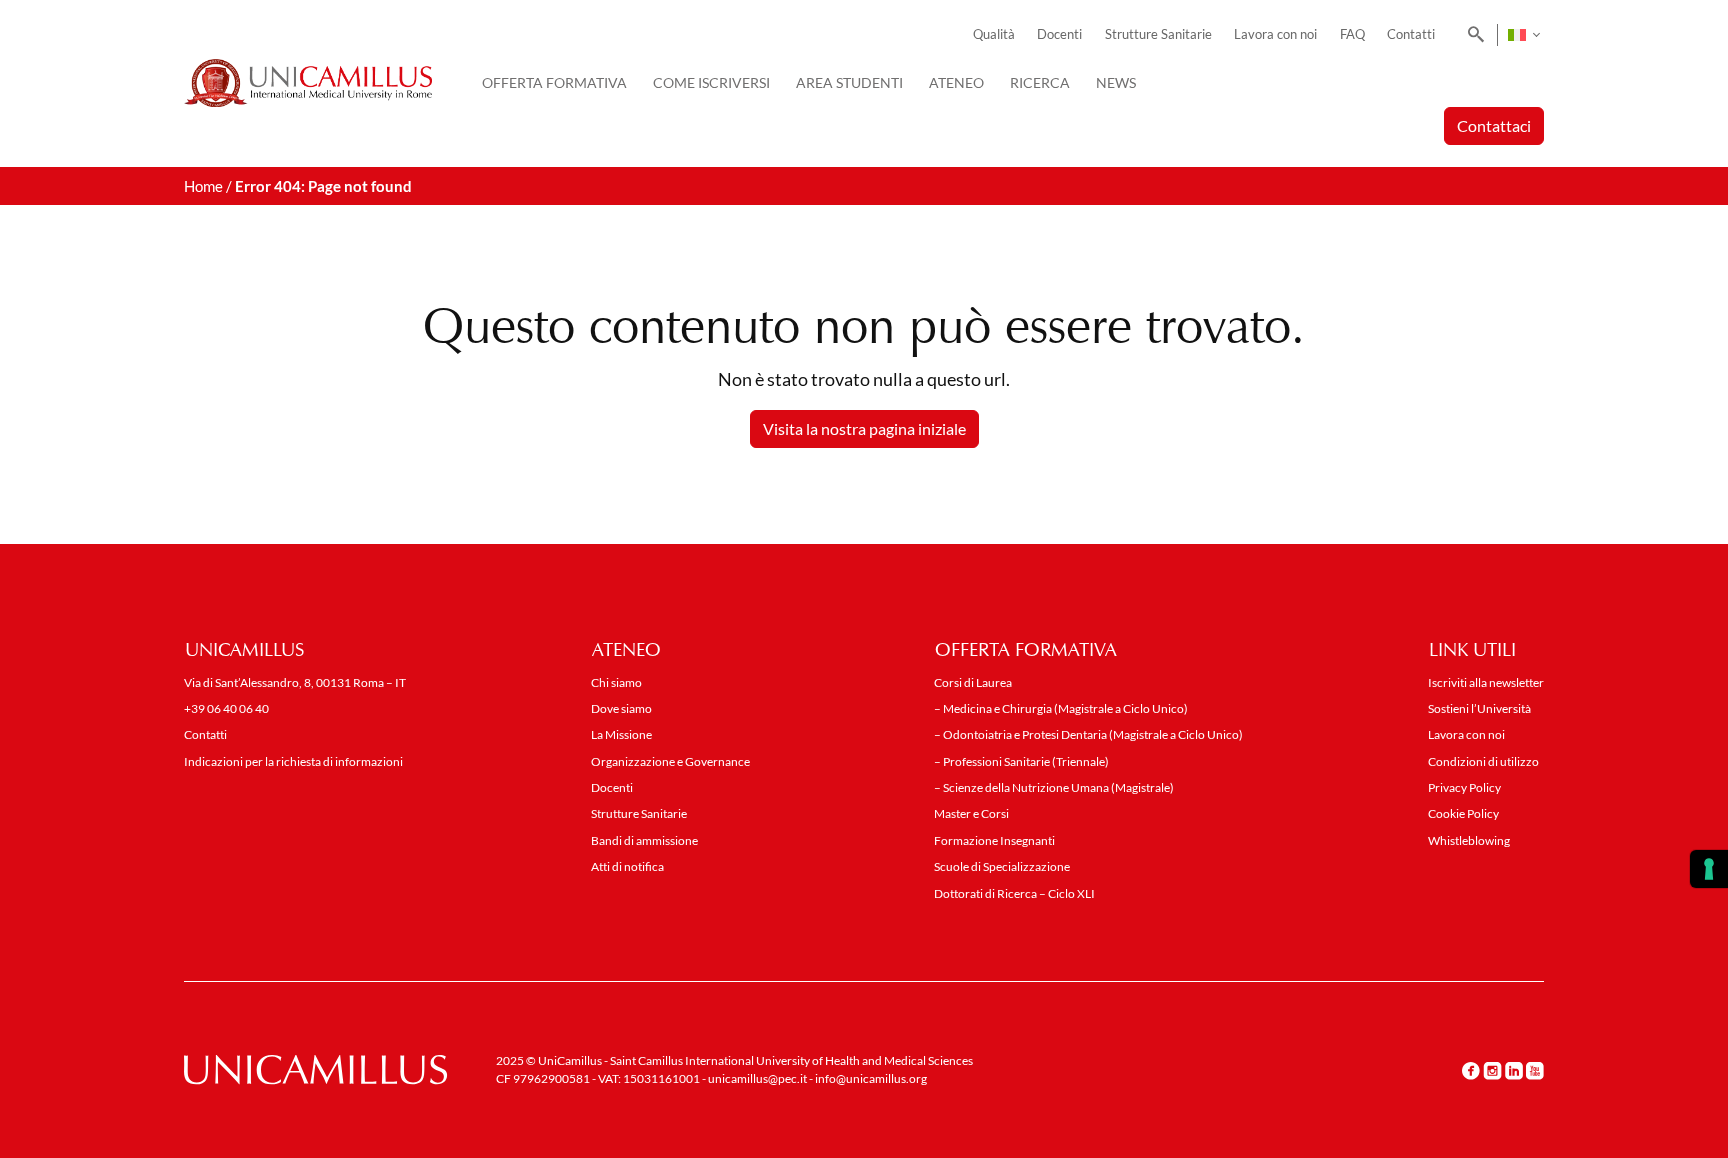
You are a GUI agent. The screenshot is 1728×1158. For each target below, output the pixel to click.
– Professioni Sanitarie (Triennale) (1021, 761)
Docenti (1059, 34)
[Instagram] (1492, 1071)
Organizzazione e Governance (670, 761)
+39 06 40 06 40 (226, 708)
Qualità (994, 34)
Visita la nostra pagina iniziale (864, 428)
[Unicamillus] (308, 83)
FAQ (1352, 34)
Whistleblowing (1469, 840)
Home (203, 186)
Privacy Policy (1464, 787)
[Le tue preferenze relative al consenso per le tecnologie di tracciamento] (1709, 869)
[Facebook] (1471, 1071)
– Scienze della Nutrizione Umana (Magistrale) (1054, 787)
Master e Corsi (971, 813)
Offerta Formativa (554, 82)
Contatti (1411, 34)
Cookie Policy (1463, 813)
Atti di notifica (627, 866)
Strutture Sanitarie (1158, 34)
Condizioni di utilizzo (1483, 761)
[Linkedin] (1514, 1071)
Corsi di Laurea (973, 682)
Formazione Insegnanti (994, 840)
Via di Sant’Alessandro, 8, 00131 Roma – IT (295, 682)
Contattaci (1494, 125)
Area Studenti (849, 82)
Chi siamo (616, 682)
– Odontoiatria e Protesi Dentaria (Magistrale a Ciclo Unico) (1088, 734)
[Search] (1472, 35)
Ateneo (956, 82)
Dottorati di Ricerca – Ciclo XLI (1014, 893)
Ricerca (1040, 82)
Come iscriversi (711, 82)
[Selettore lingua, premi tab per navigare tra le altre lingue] (1523, 35)
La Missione (621, 734)
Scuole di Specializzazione (1002, 866)
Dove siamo (621, 708)
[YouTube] (1535, 1071)
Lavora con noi (1275, 34)
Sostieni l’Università (1479, 708)
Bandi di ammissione (644, 840)
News (1116, 82)
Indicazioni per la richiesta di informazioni (293, 761)
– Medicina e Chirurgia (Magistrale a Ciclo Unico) (1061, 708)
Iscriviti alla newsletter (1486, 682)
